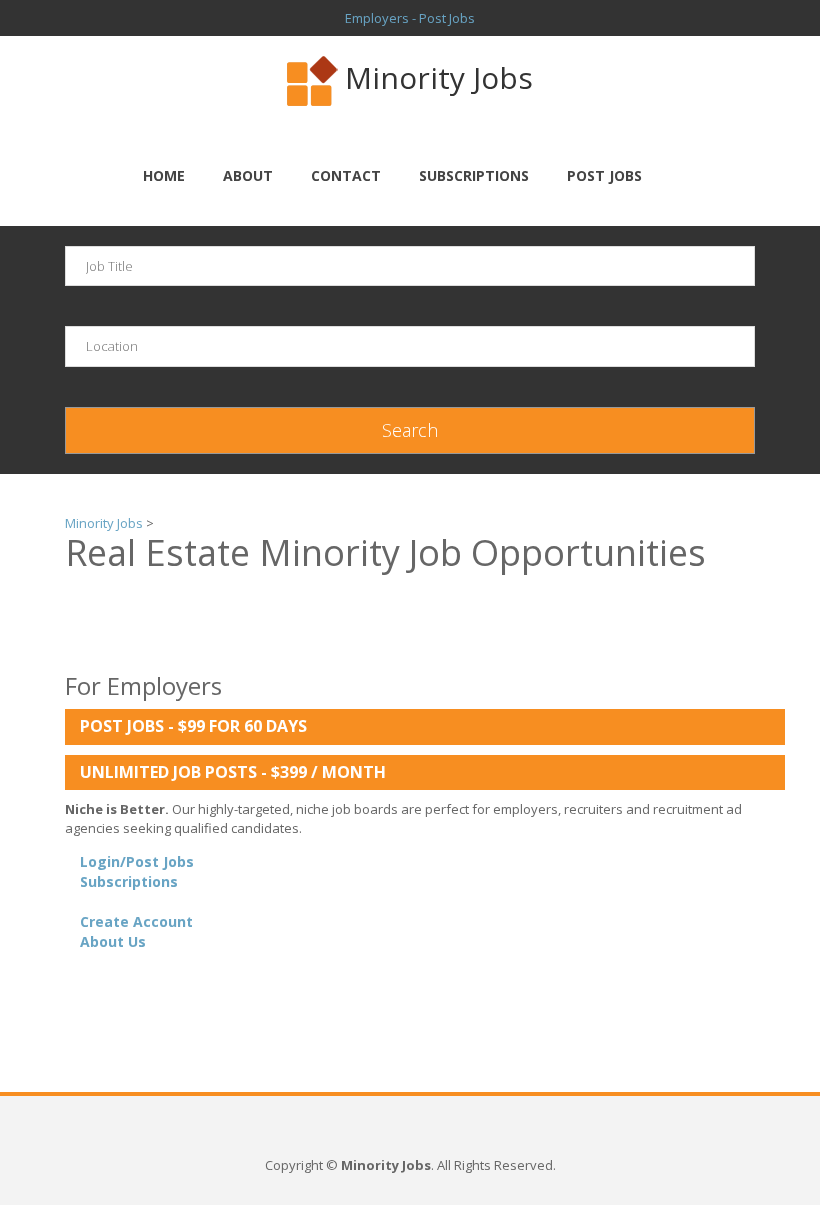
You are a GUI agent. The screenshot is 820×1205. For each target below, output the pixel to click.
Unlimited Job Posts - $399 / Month (233, 772)
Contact (346, 175)
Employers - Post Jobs (410, 18)
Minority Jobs (439, 77)
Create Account (136, 921)
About (248, 175)
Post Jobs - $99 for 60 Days (193, 726)
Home (164, 175)
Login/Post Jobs (137, 861)
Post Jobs (604, 175)
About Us (113, 941)
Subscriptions (474, 175)
